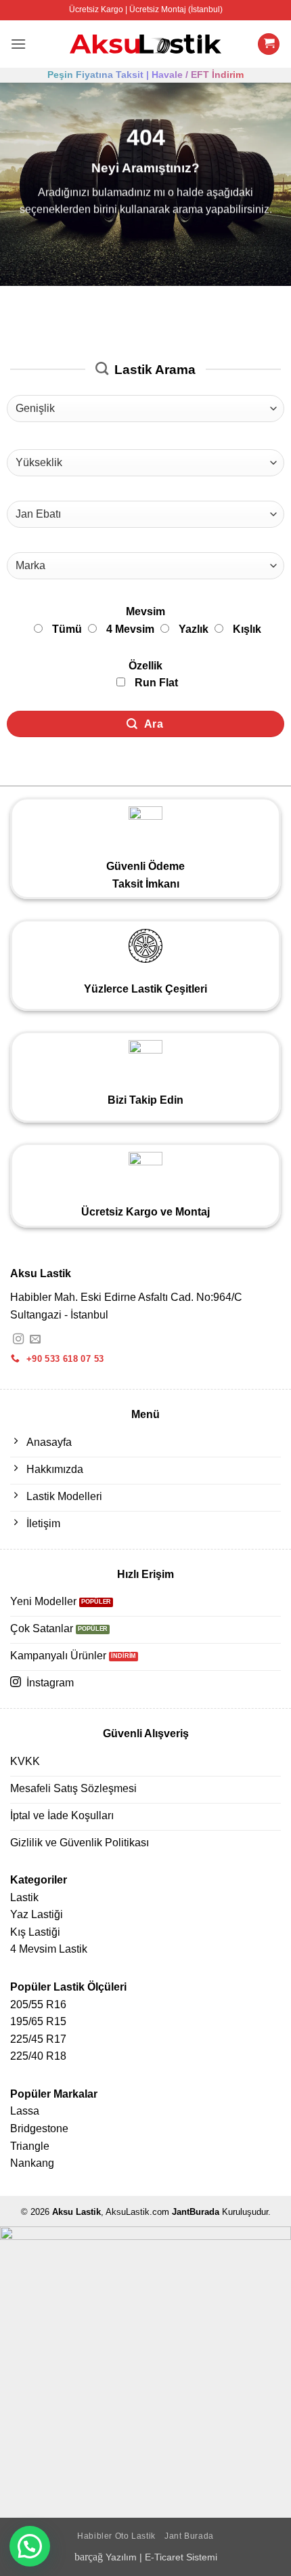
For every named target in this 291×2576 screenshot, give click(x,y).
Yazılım (121, 2557)
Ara (152, 724)
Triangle (30, 2146)
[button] (18, 44)
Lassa (25, 2111)
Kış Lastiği (35, 1932)
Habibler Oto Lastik (116, 2536)
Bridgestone (39, 2128)
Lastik (24, 1897)
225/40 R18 (38, 2056)
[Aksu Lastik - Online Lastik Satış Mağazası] (146, 44)
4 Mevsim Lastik (49, 1949)
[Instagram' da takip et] (18, 1339)
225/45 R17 (38, 2039)
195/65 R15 (38, 2021)
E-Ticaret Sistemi (181, 2557)
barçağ (90, 2557)
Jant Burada (189, 2536)
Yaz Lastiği (37, 1914)
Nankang (32, 2163)
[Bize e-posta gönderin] (35, 1339)
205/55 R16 (38, 2004)
